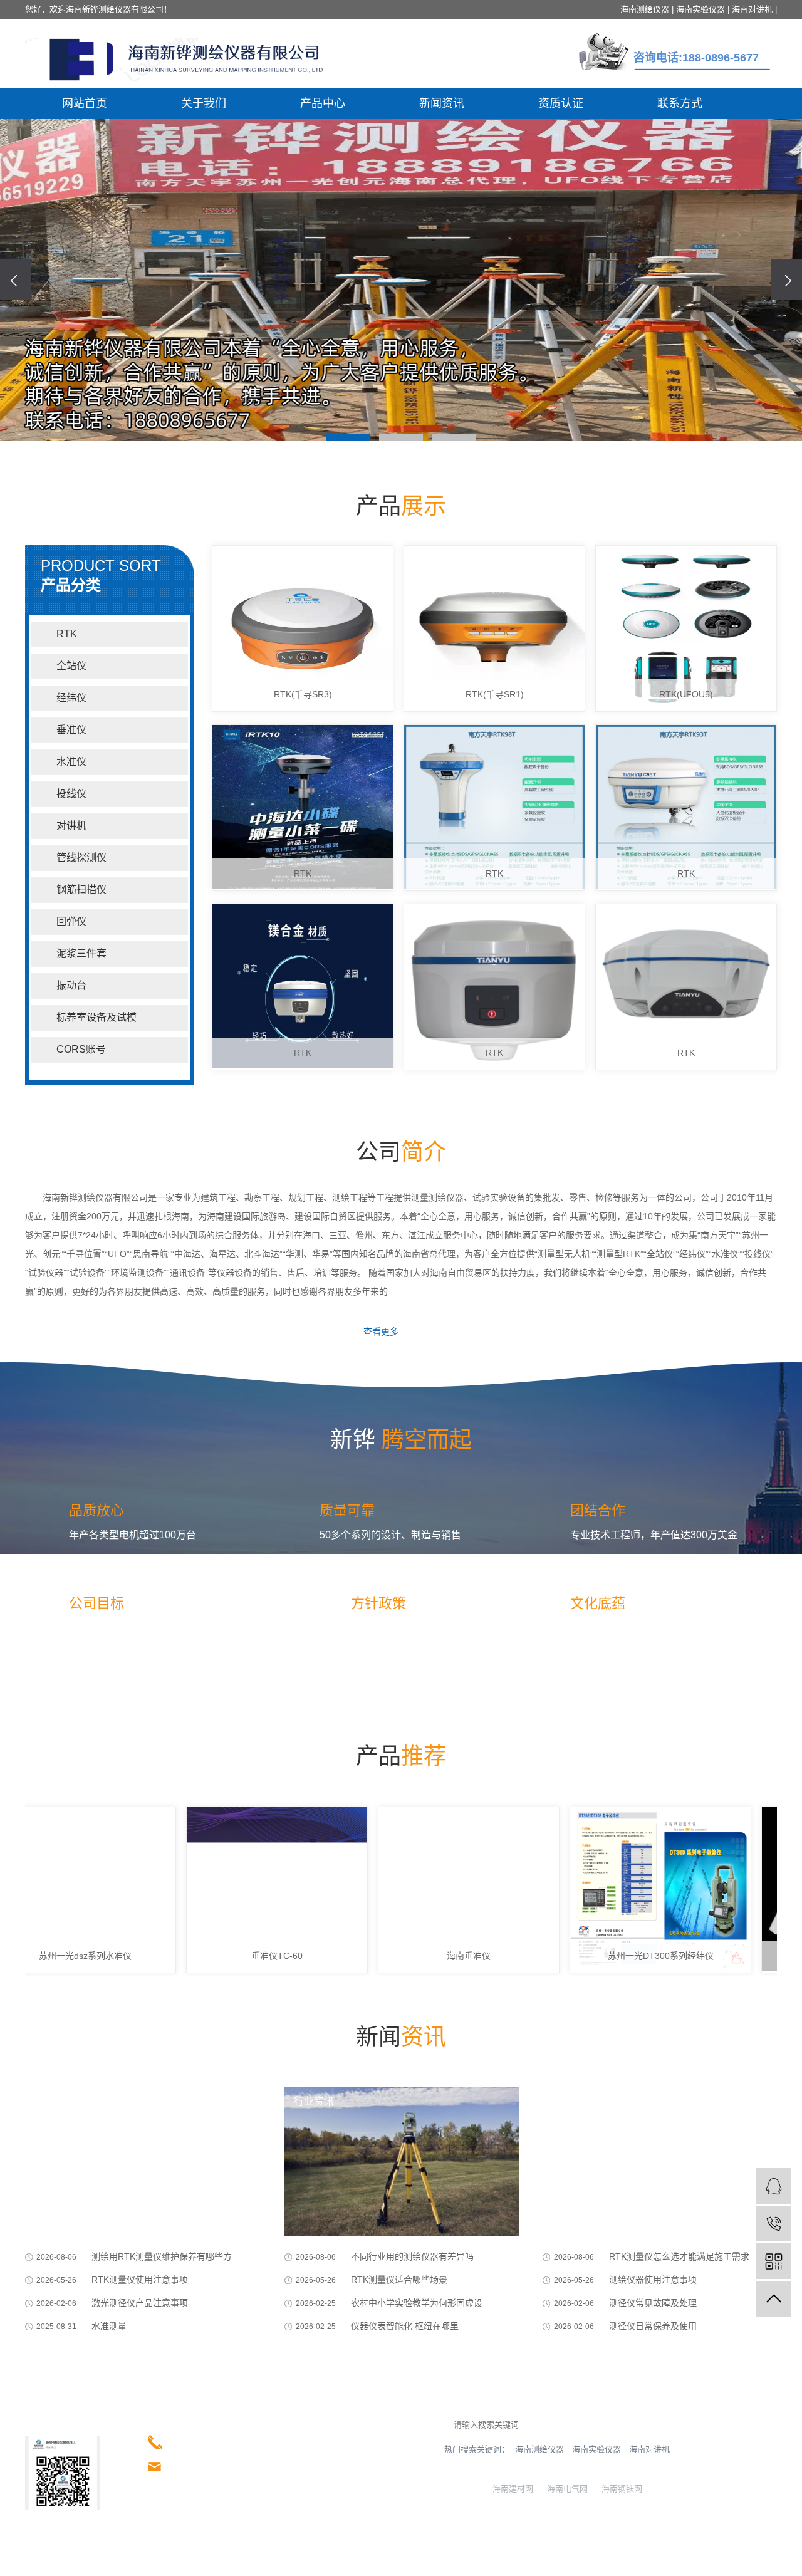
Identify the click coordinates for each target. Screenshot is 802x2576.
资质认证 (561, 103)
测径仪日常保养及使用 (653, 2326)
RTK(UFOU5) (686, 694)
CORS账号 (81, 1049)
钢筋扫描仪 (81, 889)
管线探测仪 (81, 858)
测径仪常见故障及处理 (653, 2303)
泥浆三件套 (81, 953)
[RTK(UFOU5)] (686, 628)
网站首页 (85, 103)
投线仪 (71, 794)
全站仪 (71, 666)
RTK (67, 634)
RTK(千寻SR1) (495, 694)
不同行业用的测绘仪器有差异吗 (412, 2256)
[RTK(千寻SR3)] (303, 628)
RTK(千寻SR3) (303, 694)
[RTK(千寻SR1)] (494, 628)
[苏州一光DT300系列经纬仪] (612, 1890)
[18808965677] (773, 2224)
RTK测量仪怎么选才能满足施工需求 (679, 2256)
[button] (348, 437)
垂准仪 (71, 730)
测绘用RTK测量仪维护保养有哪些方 (162, 2256)
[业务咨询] (773, 2186)
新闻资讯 (442, 103)
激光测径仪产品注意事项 (140, 2303)
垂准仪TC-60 (228, 1956)
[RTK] (303, 808)
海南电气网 (565, 2489)
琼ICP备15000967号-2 (100, 2561)
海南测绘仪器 (645, 9)
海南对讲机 (752, 9)
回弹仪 (71, 921)
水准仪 (71, 762)
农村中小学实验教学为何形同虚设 (417, 2303)
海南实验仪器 (700, 9)
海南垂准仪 (420, 1956)
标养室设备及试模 (96, 1017)
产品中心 (323, 103)
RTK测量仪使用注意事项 (140, 2280)
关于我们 (204, 103)
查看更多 (381, 1332)
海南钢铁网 (619, 2489)
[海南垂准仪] (420, 1890)
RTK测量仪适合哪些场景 (399, 2280)
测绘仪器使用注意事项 (653, 2280)
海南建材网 (510, 2489)
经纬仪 (71, 698)
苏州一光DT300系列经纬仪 (612, 1956)
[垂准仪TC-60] (228, 1890)
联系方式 (680, 103)
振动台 (71, 985)
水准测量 (109, 2326)
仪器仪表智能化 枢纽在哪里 (405, 2326)
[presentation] (16, 280)
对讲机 (71, 826)
